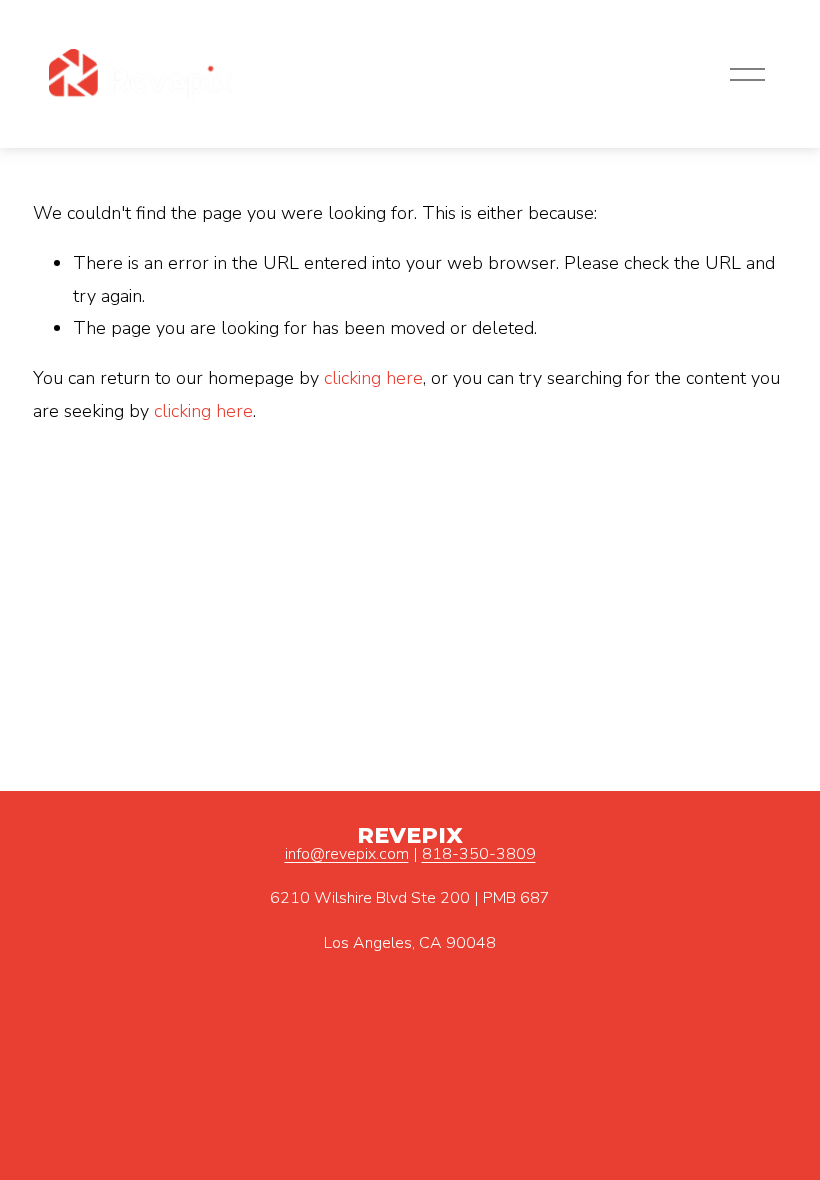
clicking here (373, 378)
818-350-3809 (479, 854)
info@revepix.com (347, 854)
